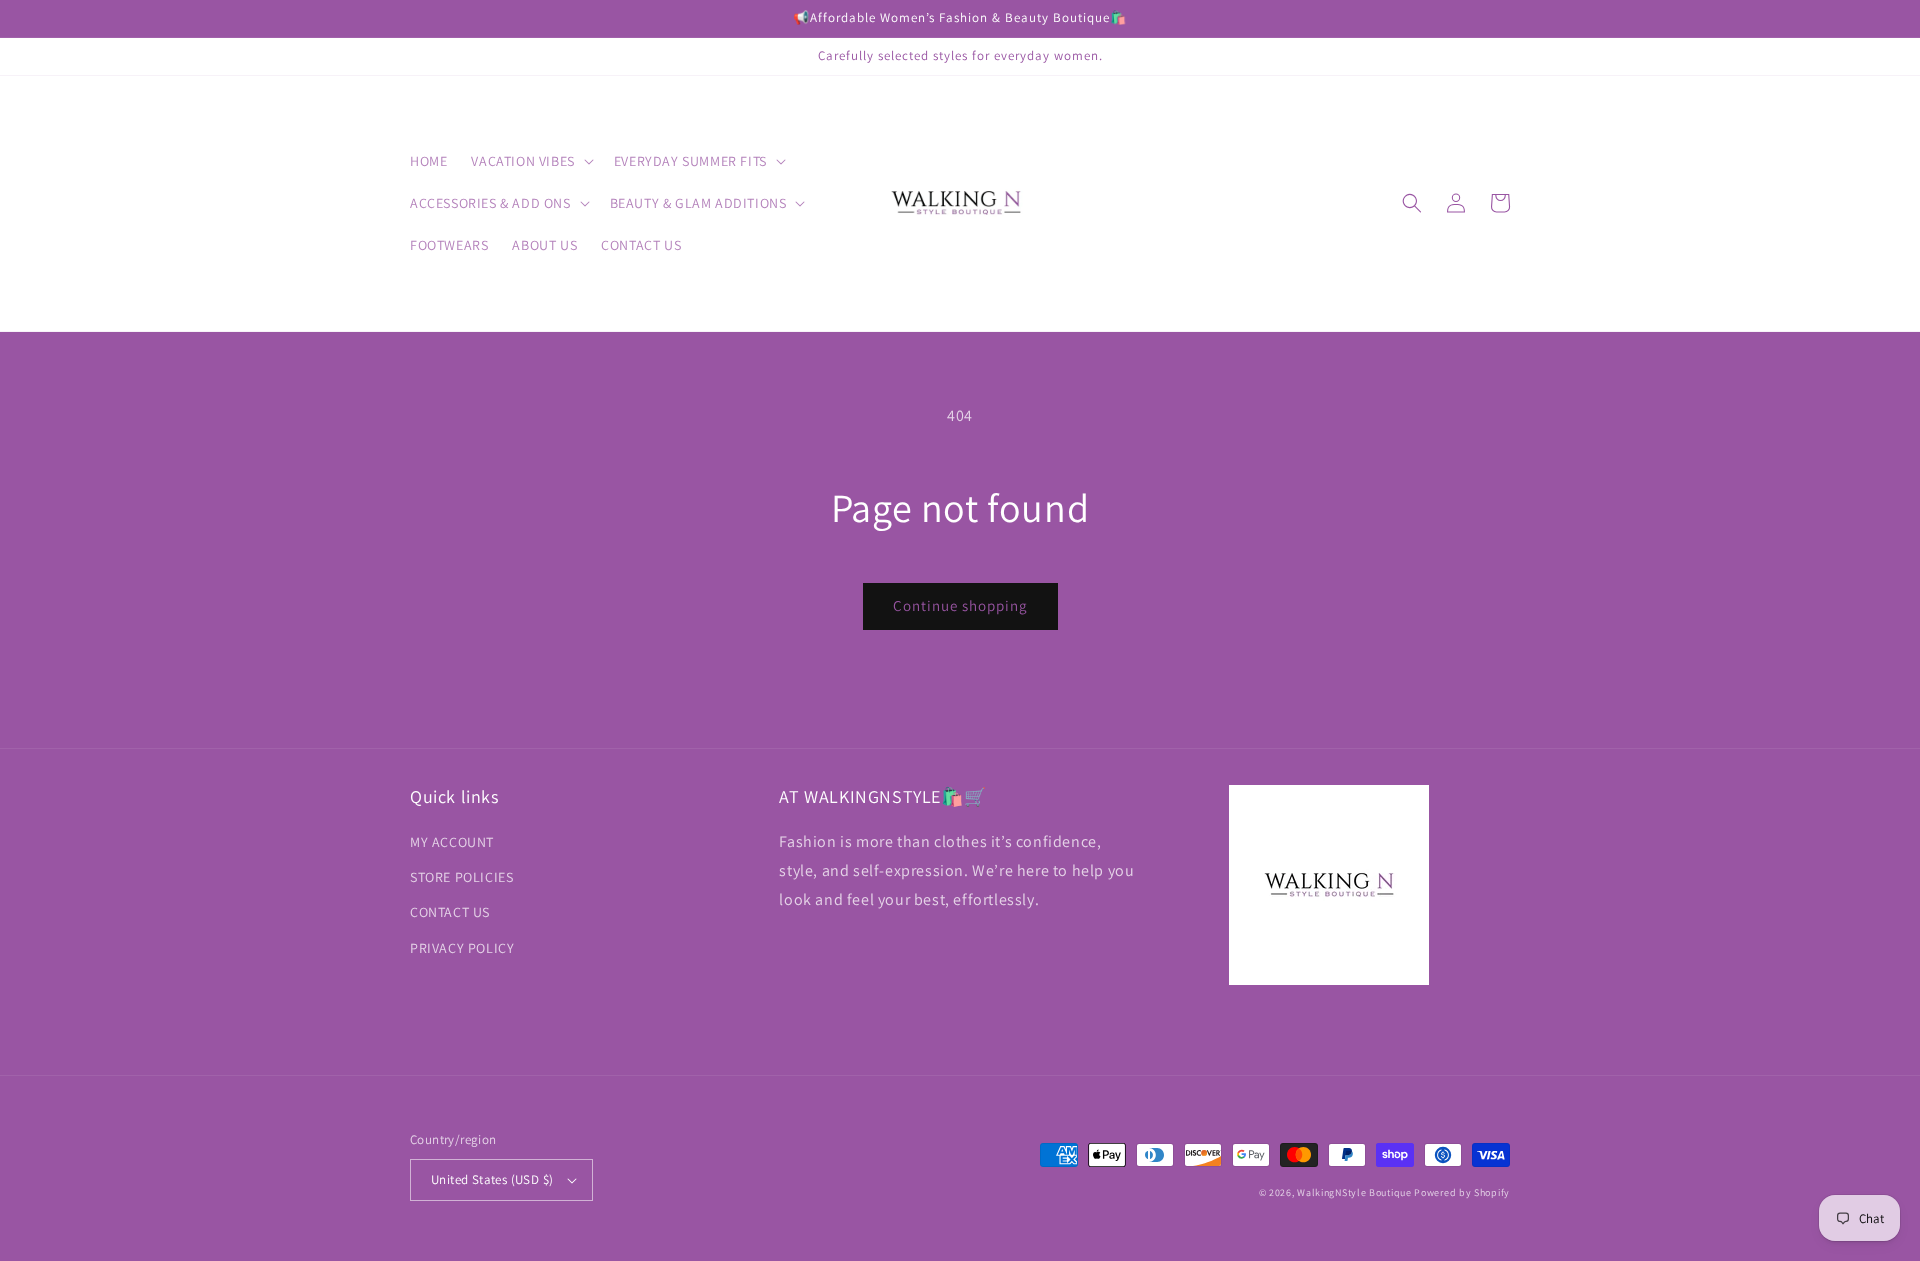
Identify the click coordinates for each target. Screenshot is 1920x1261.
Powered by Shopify (1462, 1192)
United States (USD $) (492, 1179)
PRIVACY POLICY (462, 948)
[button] (530, 161)
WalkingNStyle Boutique (1354, 1192)
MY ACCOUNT (452, 842)
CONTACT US (450, 912)
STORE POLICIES (461, 877)
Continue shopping (960, 605)
